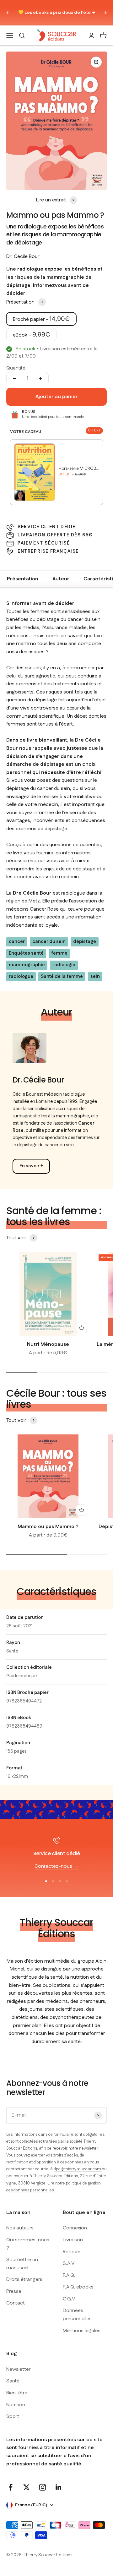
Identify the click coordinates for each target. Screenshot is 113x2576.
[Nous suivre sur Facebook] (11, 2487)
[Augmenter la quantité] (40, 379)
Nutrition (16, 2405)
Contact (16, 2303)
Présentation (23, 579)
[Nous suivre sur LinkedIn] (59, 2487)
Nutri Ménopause (48, 1344)
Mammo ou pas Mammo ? (48, 1527)
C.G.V (69, 2299)
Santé (12, 1651)
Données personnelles (77, 2315)
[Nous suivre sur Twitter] (27, 2487)
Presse (14, 2291)
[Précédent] (7, 13)
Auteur (61, 579)
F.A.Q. (69, 2275)
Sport (13, 2417)
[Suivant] (106, 13)
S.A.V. (69, 2264)
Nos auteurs (20, 2228)
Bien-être (17, 2393)
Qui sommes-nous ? (28, 2244)
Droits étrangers (24, 2280)
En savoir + (31, 1166)
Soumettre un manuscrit (22, 2264)
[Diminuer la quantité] (14, 379)
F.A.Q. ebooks (78, 2287)
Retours (72, 2252)
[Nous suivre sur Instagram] (43, 2487)
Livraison (73, 2240)
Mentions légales (82, 2331)
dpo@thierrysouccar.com (78, 2169)
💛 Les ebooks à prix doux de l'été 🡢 (57, 13)
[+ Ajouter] (82, 1328)
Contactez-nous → (56, 1866)
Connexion (75, 2228)
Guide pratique (22, 1676)
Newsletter (18, 2369)
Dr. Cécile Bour (23, 257)
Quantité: (16, 368)
